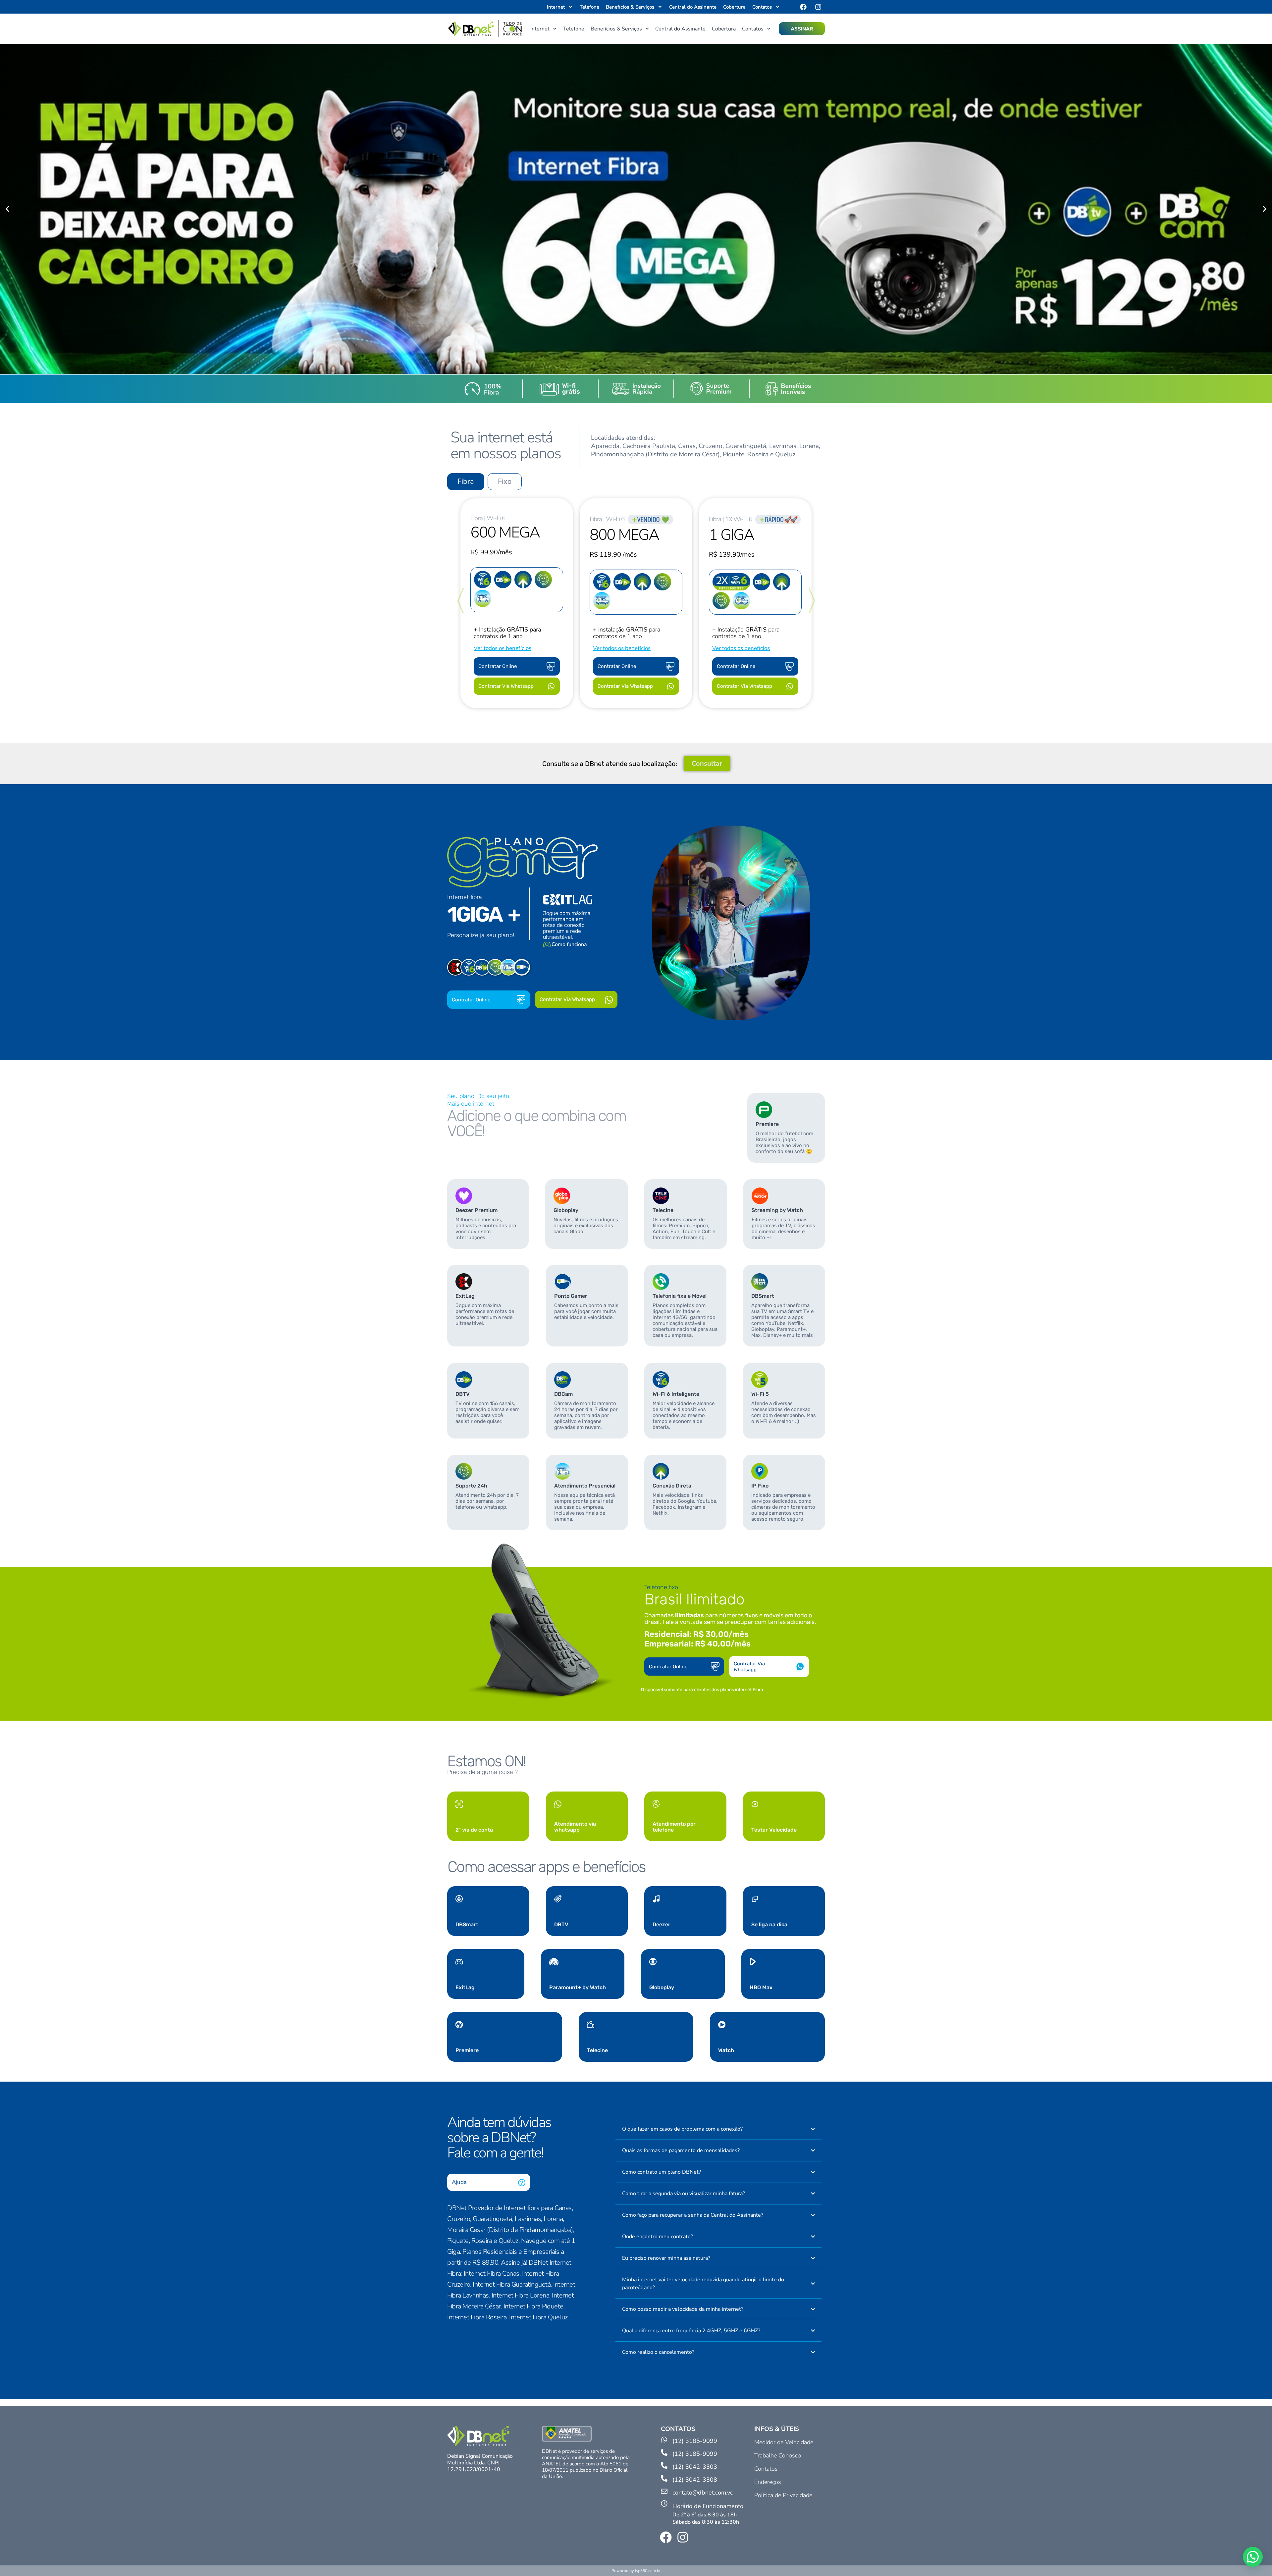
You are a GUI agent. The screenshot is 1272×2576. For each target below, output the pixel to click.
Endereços (768, 2482)
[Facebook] (803, 7)
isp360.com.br (648, 2571)
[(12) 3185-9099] (664, 2440)
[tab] (466, 482)
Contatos (766, 2469)
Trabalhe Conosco (778, 2455)
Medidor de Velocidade (784, 2442)
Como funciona (569, 944)
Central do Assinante (693, 7)
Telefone (589, 7)
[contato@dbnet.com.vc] (664, 2492)
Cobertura (734, 7)
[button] (7, 209)
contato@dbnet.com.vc (703, 2493)
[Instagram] (818, 7)
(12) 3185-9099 (695, 2441)
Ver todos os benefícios (503, 648)
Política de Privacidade (783, 2495)
